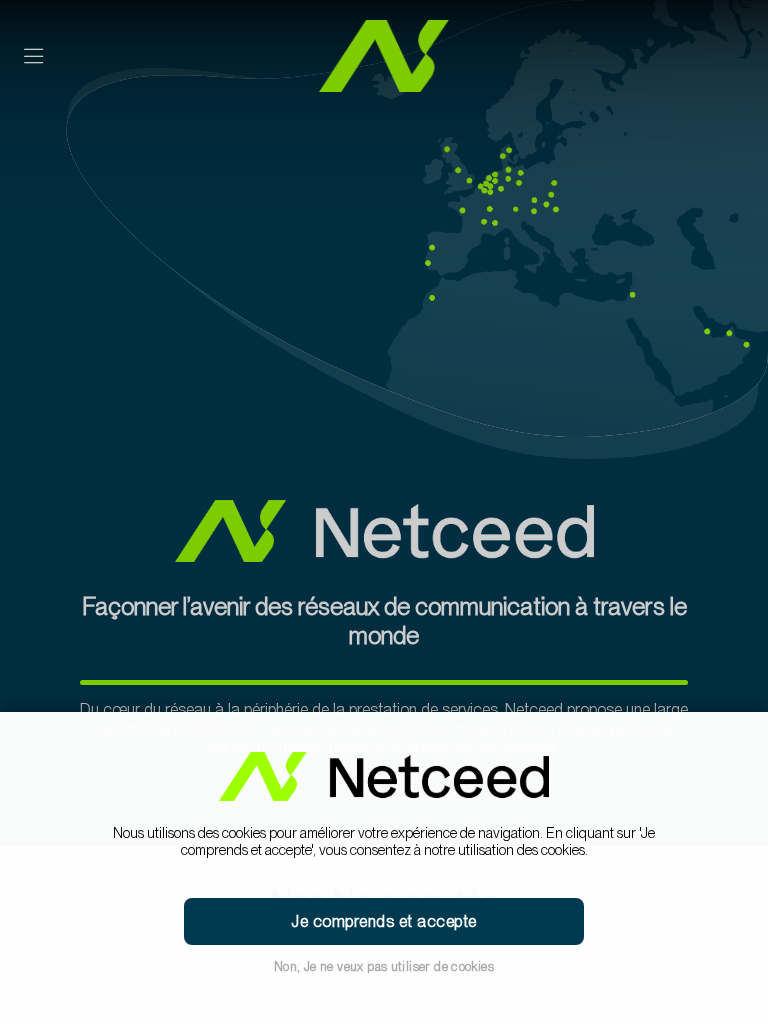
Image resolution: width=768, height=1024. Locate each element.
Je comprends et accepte (383, 921)
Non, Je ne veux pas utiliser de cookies (384, 966)
